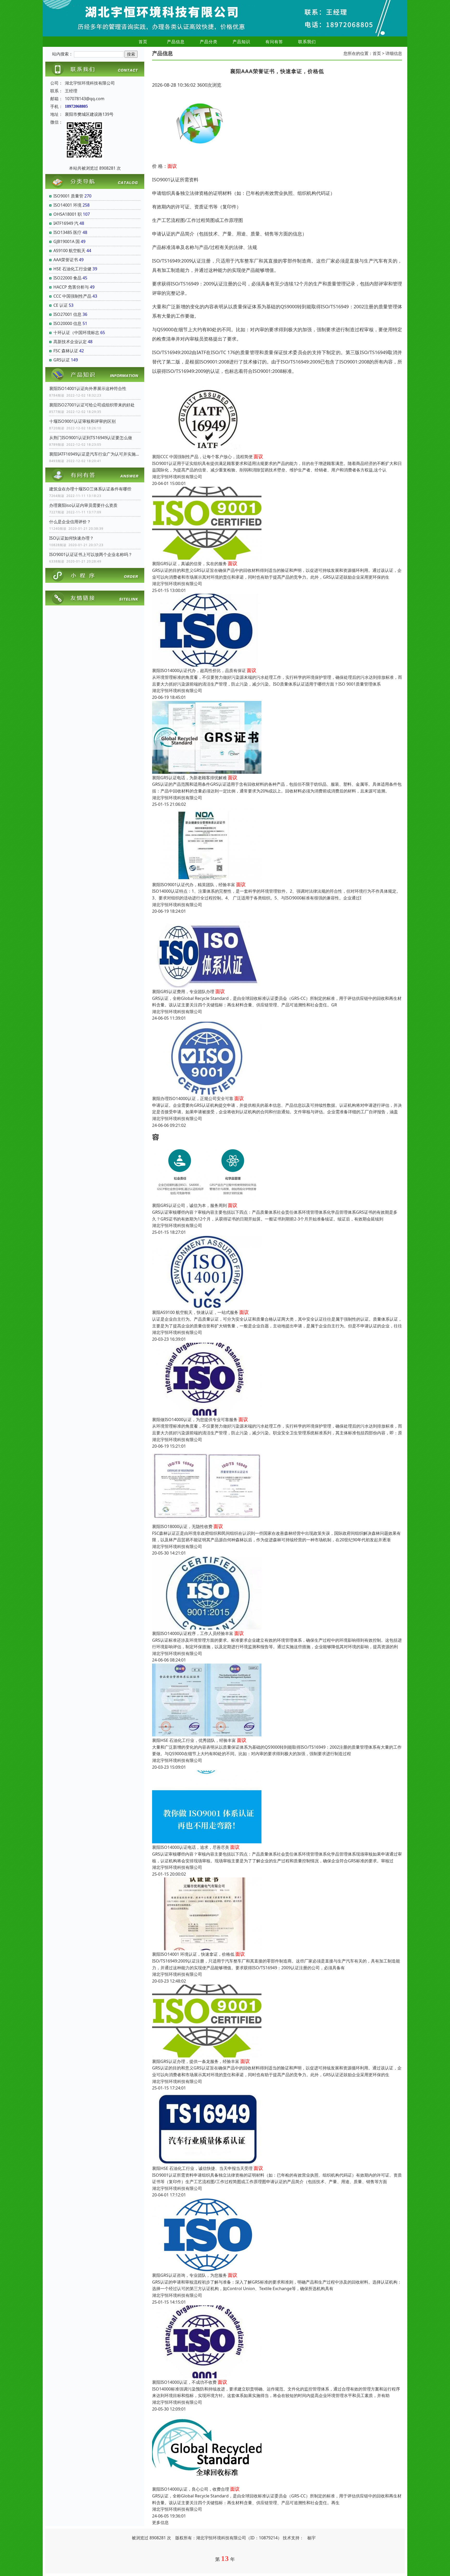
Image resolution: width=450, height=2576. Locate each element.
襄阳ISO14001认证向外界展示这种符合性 (88, 388)
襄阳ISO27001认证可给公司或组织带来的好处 (92, 405)
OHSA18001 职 (68, 214)
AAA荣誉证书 (66, 260)
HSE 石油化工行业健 (72, 269)
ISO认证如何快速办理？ (71, 538)
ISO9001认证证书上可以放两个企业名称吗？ (91, 554)
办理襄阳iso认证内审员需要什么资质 (83, 505)
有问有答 (274, 42)
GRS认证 (62, 360)
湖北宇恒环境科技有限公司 (177, 477)
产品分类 (209, 42)
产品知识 (241, 42)
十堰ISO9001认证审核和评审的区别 (82, 421)
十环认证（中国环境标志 (76, 333)
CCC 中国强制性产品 (72, 296)
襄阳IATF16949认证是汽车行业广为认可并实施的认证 (95, 454)
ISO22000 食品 (67, 278)
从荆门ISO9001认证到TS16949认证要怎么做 (91, 438)
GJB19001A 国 (67, 241)
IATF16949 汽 (66, 223)
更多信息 (160, 2522)
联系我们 (307, 42)
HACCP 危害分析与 (71, 287)
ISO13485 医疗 (67, 232)
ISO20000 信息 (67, 323)
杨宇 (311, 2538)
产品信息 (176, 42)
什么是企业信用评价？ (70, 522)
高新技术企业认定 (70, 342)
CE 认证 (61, 305)
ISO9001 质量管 (68, 196)
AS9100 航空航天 (69, 251)
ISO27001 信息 (67, 314)
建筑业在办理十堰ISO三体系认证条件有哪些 (90, 489)
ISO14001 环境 (67, 205)
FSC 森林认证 (66, 351)
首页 (143, 42)
